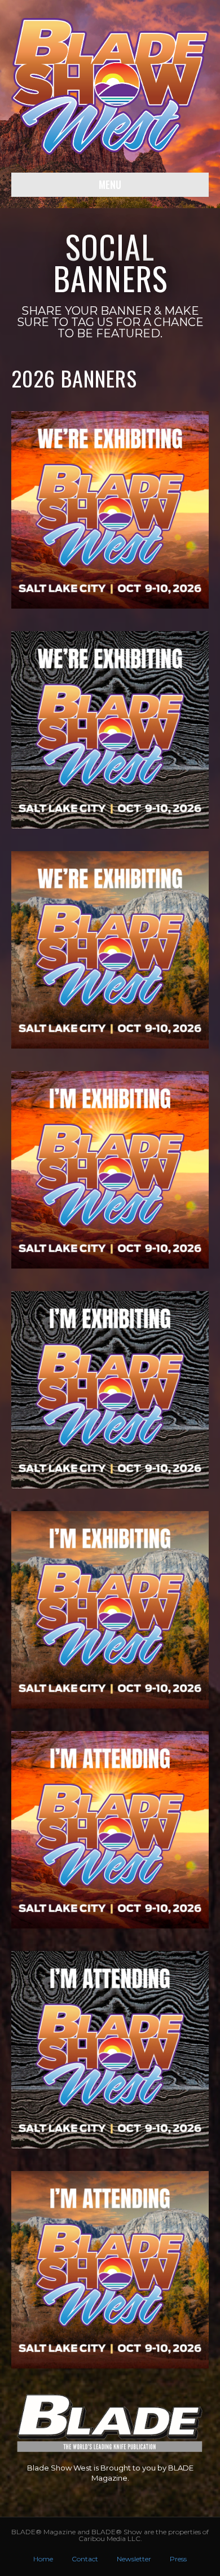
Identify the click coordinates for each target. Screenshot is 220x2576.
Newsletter (134, 2559)
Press (178, 2559)
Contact (85, 2559)
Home (43, 2559)
